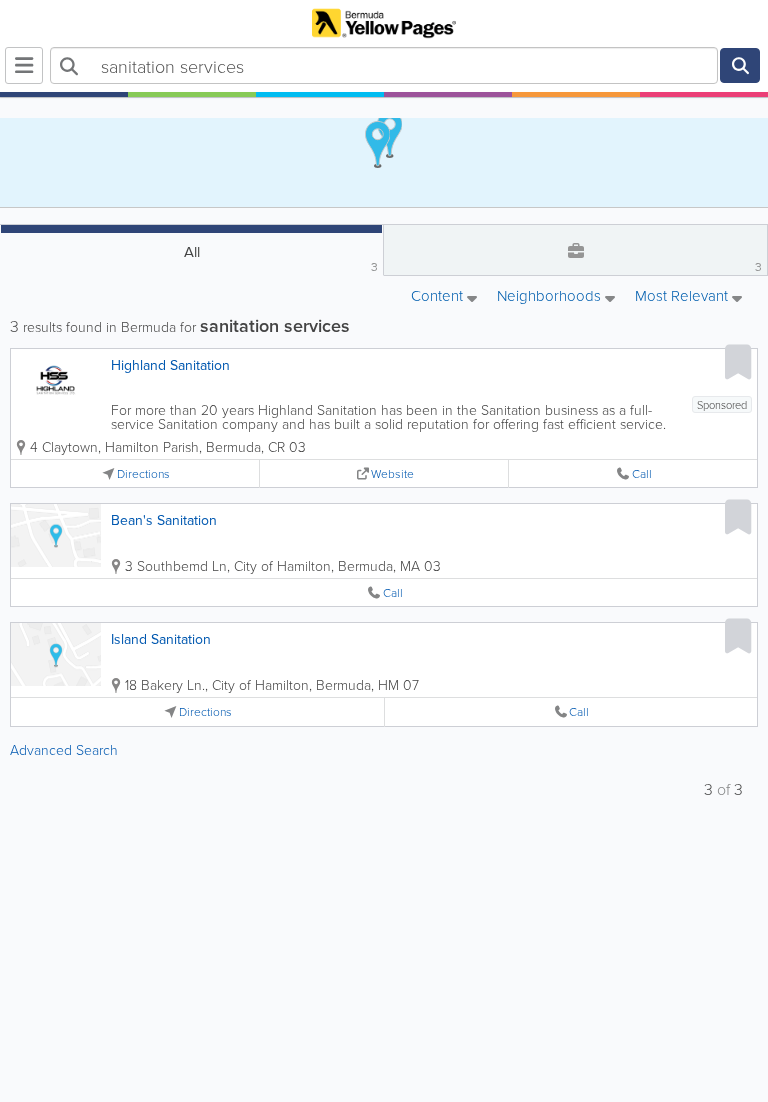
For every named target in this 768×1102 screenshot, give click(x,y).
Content (439, 297)
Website (392, 473)
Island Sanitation (161, 639)
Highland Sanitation (170, 365)
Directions (143, 473)
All (281, 258)
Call (642, 473)
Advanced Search (64, 749)
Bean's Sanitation (164, 520)
